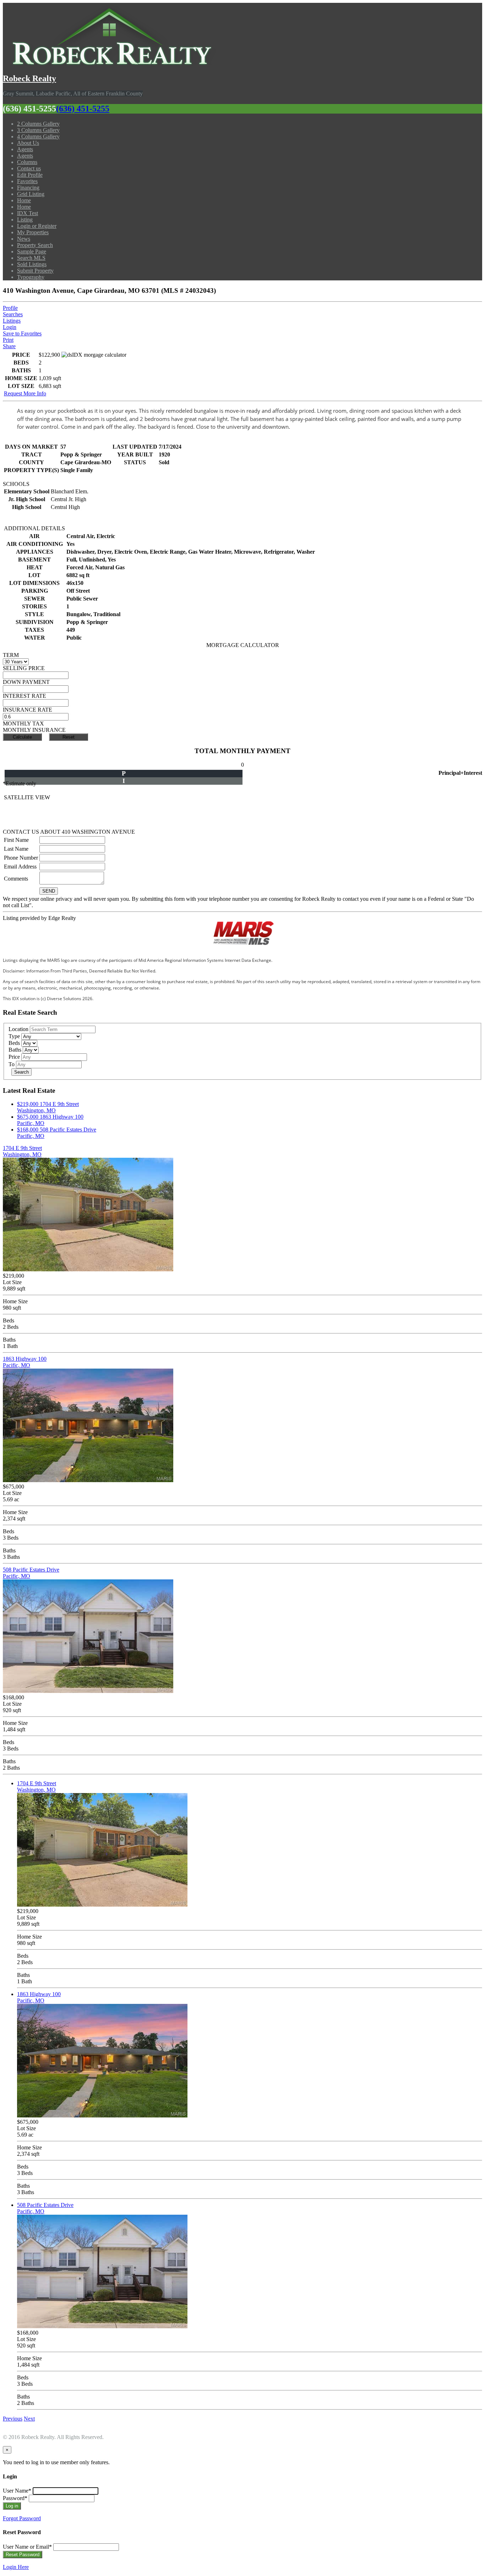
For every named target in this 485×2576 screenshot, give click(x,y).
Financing (28, 188)
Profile (10, 308)
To (12, 1064)
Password (15, 2498)
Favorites (27, 181)
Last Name (16, 849)
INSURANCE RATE (28, 710)
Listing (25, 220)
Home (24, 200)
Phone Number (21, 858)
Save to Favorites (22, 333)
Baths (15, 1050)
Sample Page (32, 251)
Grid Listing (31, 194)
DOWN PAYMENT (26, 682)
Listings (12, 321)
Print (8, 340)
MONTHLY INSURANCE (34, 730)
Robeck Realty (29, 78)
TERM (11, 655)
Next (29, 2419)
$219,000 (28, 1104)
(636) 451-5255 (83, 109)
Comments (16, 879)
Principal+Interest (460, 773)
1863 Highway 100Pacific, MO (25, 1362)
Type (14, 1036)
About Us (28, 143)
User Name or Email (27, 2547)
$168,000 (28, 1130)
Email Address (20, 867)
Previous (13, 2419)
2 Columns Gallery (38, 124)
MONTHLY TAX (23, 724)
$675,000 (28, 1117)
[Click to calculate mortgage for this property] (94, 355)
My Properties (33, 232)
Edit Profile (30, 175)
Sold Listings (32, 264)
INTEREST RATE (24, 696)
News (24, 239)
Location (18, 1029)
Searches (13, 314)
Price (14, 1057)
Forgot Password (22, 2518)
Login (10, 327)
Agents (25, 149)
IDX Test (28, 213)
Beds (14, 1043)
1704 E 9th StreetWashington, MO (48, 1107)
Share (9, 346)
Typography (31, 277)
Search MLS (31, 258)
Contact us (29, 168)
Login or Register (37, 226)
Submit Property (35, 271)
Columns (27, 162)
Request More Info (25, 393)
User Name (17, 2491)
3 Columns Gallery (38, 130)
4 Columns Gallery (38, 136)
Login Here (16, 2567)
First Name (16, 840)
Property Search (35, 245)
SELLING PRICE (24, 668)
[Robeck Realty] (109, 63)
